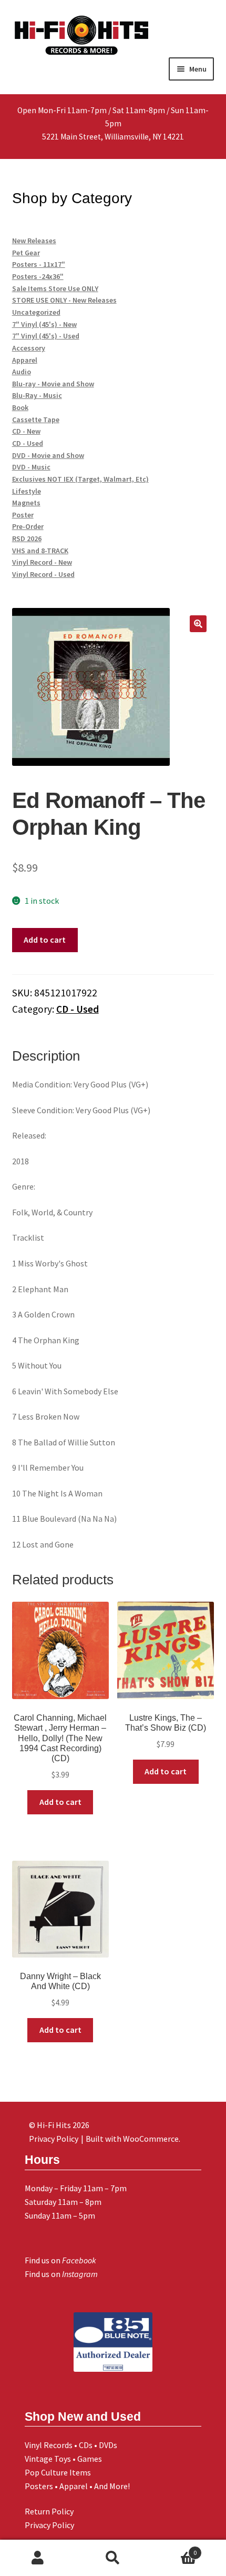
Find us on (60, 2260)
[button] (198, 624)
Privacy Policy (49, 2525)
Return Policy (49, 2511)
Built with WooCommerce (132, 2139)
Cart (174, 2549)
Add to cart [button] (60, 1802)
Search (113, 2558)
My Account (38, 2558)
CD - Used (78, 1009)
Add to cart (45, 940)
